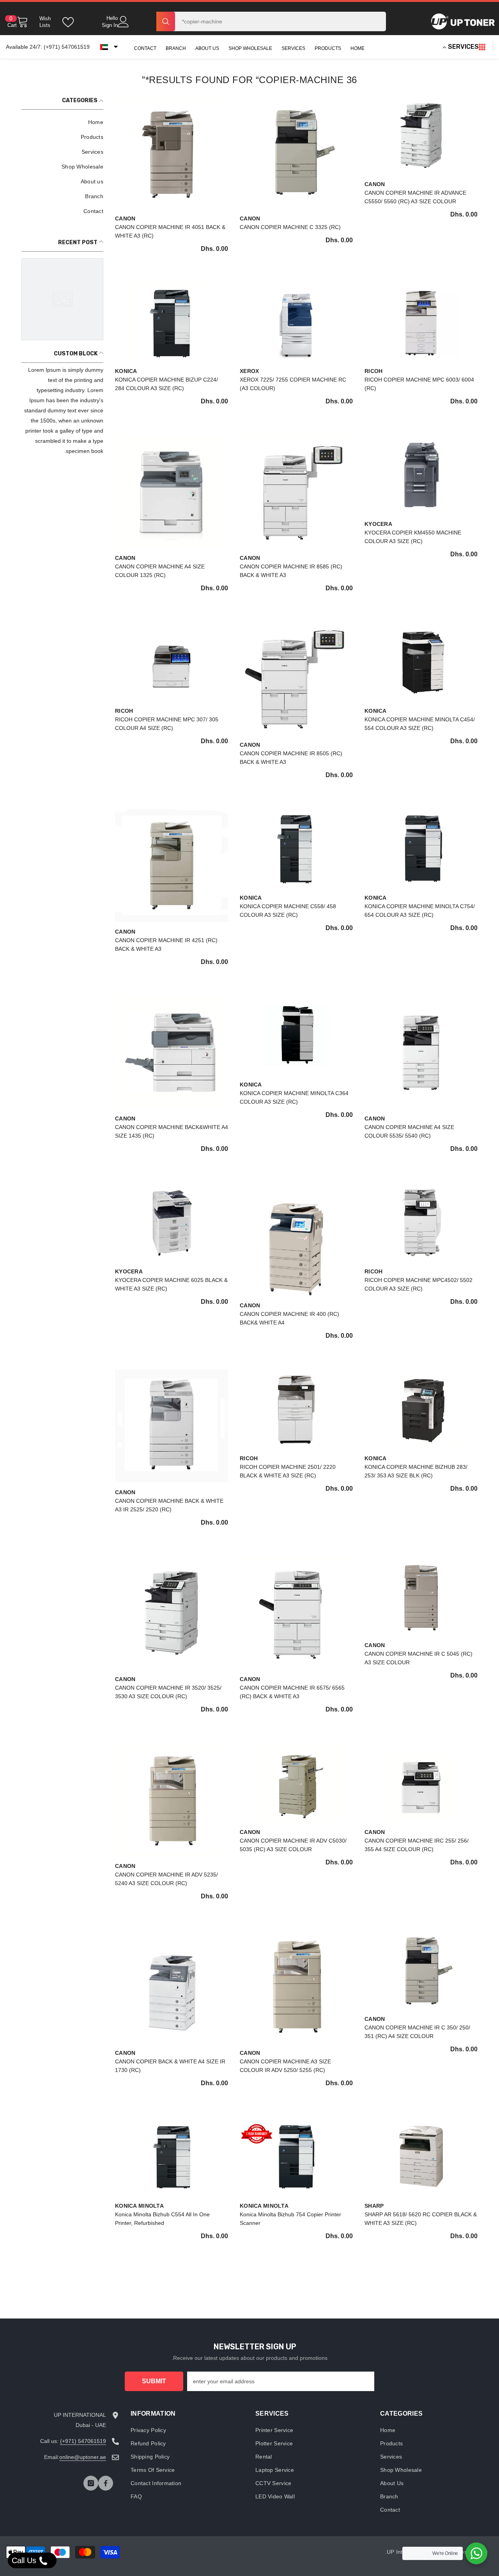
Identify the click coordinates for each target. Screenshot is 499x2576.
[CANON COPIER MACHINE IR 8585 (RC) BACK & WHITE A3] (296, 492)
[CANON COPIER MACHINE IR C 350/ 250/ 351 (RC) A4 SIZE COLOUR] (421, 1969)
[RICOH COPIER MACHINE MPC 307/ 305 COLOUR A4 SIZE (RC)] (172, 661)
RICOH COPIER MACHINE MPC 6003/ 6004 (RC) (419, 384)
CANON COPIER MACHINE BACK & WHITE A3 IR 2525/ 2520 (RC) (169, 1505)
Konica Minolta (264, 2206)
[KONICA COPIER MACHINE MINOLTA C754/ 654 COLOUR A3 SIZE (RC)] (421, 848)
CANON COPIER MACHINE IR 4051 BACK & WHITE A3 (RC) (170, 231)
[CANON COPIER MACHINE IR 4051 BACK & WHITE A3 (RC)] (172, 152)
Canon (375, 184)
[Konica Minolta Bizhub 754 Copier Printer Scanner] (296, 2156)
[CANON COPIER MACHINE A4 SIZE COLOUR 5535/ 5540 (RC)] (421, 1052)
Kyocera (378, 524)
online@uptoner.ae (83, 2457)
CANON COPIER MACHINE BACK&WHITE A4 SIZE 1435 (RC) (172, 1131)
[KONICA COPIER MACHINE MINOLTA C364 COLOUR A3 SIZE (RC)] (296, 1035)
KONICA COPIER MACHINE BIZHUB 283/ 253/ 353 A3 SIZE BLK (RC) (416, 1471)
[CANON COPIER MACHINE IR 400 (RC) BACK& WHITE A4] (296, 1239)
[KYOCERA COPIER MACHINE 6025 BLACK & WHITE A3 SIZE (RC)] (172, 1222)
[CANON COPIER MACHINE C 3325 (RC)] (296, 152)
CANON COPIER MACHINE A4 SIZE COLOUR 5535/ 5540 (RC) (409, 1131)
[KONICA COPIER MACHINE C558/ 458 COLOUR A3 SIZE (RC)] (296, 848)
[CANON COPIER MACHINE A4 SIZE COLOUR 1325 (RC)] (172, 492)
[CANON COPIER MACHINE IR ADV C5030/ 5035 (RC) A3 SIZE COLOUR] (296, 1782)
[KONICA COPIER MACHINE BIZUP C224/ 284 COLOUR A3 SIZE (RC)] (172, 322)
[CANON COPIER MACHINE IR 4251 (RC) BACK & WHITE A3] (172, 865)
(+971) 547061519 (83, 2441)
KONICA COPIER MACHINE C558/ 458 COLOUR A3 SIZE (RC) (288, 911)
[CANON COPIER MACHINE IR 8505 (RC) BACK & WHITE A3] (296, 678)
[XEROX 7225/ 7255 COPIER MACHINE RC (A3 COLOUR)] (296, 322)
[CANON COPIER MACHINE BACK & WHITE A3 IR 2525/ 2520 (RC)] (172, 1426)
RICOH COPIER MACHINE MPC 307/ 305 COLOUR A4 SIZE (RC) (167, 724)
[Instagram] (91, 2483)
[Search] (271, 21)
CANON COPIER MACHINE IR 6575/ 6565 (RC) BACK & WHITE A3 (292, 1692)
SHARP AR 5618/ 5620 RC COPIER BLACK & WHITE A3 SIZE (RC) (421, 2219)
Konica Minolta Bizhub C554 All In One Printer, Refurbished (162, 2219)
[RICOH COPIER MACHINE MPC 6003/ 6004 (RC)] (421, 322)
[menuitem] (62, 122)
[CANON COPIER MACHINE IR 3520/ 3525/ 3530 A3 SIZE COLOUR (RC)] (172, 1613)
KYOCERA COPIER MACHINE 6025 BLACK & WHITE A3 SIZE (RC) (171, 1284)
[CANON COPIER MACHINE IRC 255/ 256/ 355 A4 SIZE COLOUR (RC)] (421, 1782)
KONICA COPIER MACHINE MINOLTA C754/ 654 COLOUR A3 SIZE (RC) (420, 911)
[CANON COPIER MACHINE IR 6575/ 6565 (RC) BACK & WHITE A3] (296, 1613)
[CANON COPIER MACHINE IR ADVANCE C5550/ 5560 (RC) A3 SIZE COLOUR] (421, 135)
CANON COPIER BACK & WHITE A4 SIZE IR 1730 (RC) (170, 2066)
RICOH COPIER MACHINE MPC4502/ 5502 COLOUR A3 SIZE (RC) (418, 1284)
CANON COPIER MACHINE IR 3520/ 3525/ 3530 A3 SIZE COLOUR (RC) (168, 1692)
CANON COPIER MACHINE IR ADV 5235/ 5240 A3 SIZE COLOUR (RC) (166, 1879)
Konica (126, 371)
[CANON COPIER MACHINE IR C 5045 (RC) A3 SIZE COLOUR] (421, 1596)
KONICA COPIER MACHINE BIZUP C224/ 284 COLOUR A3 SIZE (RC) (166, 384)
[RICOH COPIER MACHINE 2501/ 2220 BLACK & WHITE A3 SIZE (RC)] (296, 1409)
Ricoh (373, 371)
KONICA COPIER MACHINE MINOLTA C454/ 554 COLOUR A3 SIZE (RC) (420, 724)
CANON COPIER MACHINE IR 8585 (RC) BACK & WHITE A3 (291, 571)
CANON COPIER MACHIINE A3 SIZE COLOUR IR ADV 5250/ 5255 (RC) (285, 2066)
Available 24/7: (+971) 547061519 (48, 47)
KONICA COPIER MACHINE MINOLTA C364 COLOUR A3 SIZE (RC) (294, 1097)
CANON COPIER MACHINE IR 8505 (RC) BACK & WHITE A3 (291, 758)
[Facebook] (106, 2483)
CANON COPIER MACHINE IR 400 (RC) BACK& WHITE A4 (289, 1318)
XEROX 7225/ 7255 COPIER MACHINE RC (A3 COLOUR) (293, 384)
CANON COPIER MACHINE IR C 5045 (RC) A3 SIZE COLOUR (418, 1658)
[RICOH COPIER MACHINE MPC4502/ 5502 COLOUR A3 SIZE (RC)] (421, 1222)
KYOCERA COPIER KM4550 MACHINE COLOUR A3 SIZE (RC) (413, 537)
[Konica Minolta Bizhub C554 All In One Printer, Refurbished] (172, 2156)
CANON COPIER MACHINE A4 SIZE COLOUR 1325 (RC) (160, 571)
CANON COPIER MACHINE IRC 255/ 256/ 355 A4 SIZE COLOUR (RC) (417, 1845)
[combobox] (280, 21)
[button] (109, 47)
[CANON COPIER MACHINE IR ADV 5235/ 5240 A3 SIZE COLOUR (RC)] (172, 1800)
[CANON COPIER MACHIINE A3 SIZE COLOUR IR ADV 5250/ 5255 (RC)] (296, 1987)
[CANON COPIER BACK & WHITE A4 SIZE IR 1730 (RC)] (172, 1987)
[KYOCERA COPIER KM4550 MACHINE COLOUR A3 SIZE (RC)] (421, 474)
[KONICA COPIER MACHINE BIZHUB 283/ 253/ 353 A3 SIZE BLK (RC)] (421, 1409)
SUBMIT (154, 2381)
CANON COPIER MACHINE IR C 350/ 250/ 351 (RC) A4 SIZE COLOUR (417, 2032)
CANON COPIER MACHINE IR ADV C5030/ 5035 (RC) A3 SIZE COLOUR (293, 1845)
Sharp (374, 2206)
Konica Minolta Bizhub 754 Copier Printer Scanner (290, 2219)
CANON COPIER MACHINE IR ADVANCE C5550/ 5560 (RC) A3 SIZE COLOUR (415, 197)
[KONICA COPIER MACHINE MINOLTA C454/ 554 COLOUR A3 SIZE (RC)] (421, 661)
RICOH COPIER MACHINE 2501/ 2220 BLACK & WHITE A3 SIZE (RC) (288, 1471)
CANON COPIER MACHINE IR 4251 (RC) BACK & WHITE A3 (166, 944)
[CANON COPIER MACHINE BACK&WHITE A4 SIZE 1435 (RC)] (172, 1052)
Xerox (249, 371)
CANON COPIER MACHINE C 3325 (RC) (290, 227)
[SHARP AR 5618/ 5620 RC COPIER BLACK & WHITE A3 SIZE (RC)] (421, 2156)
